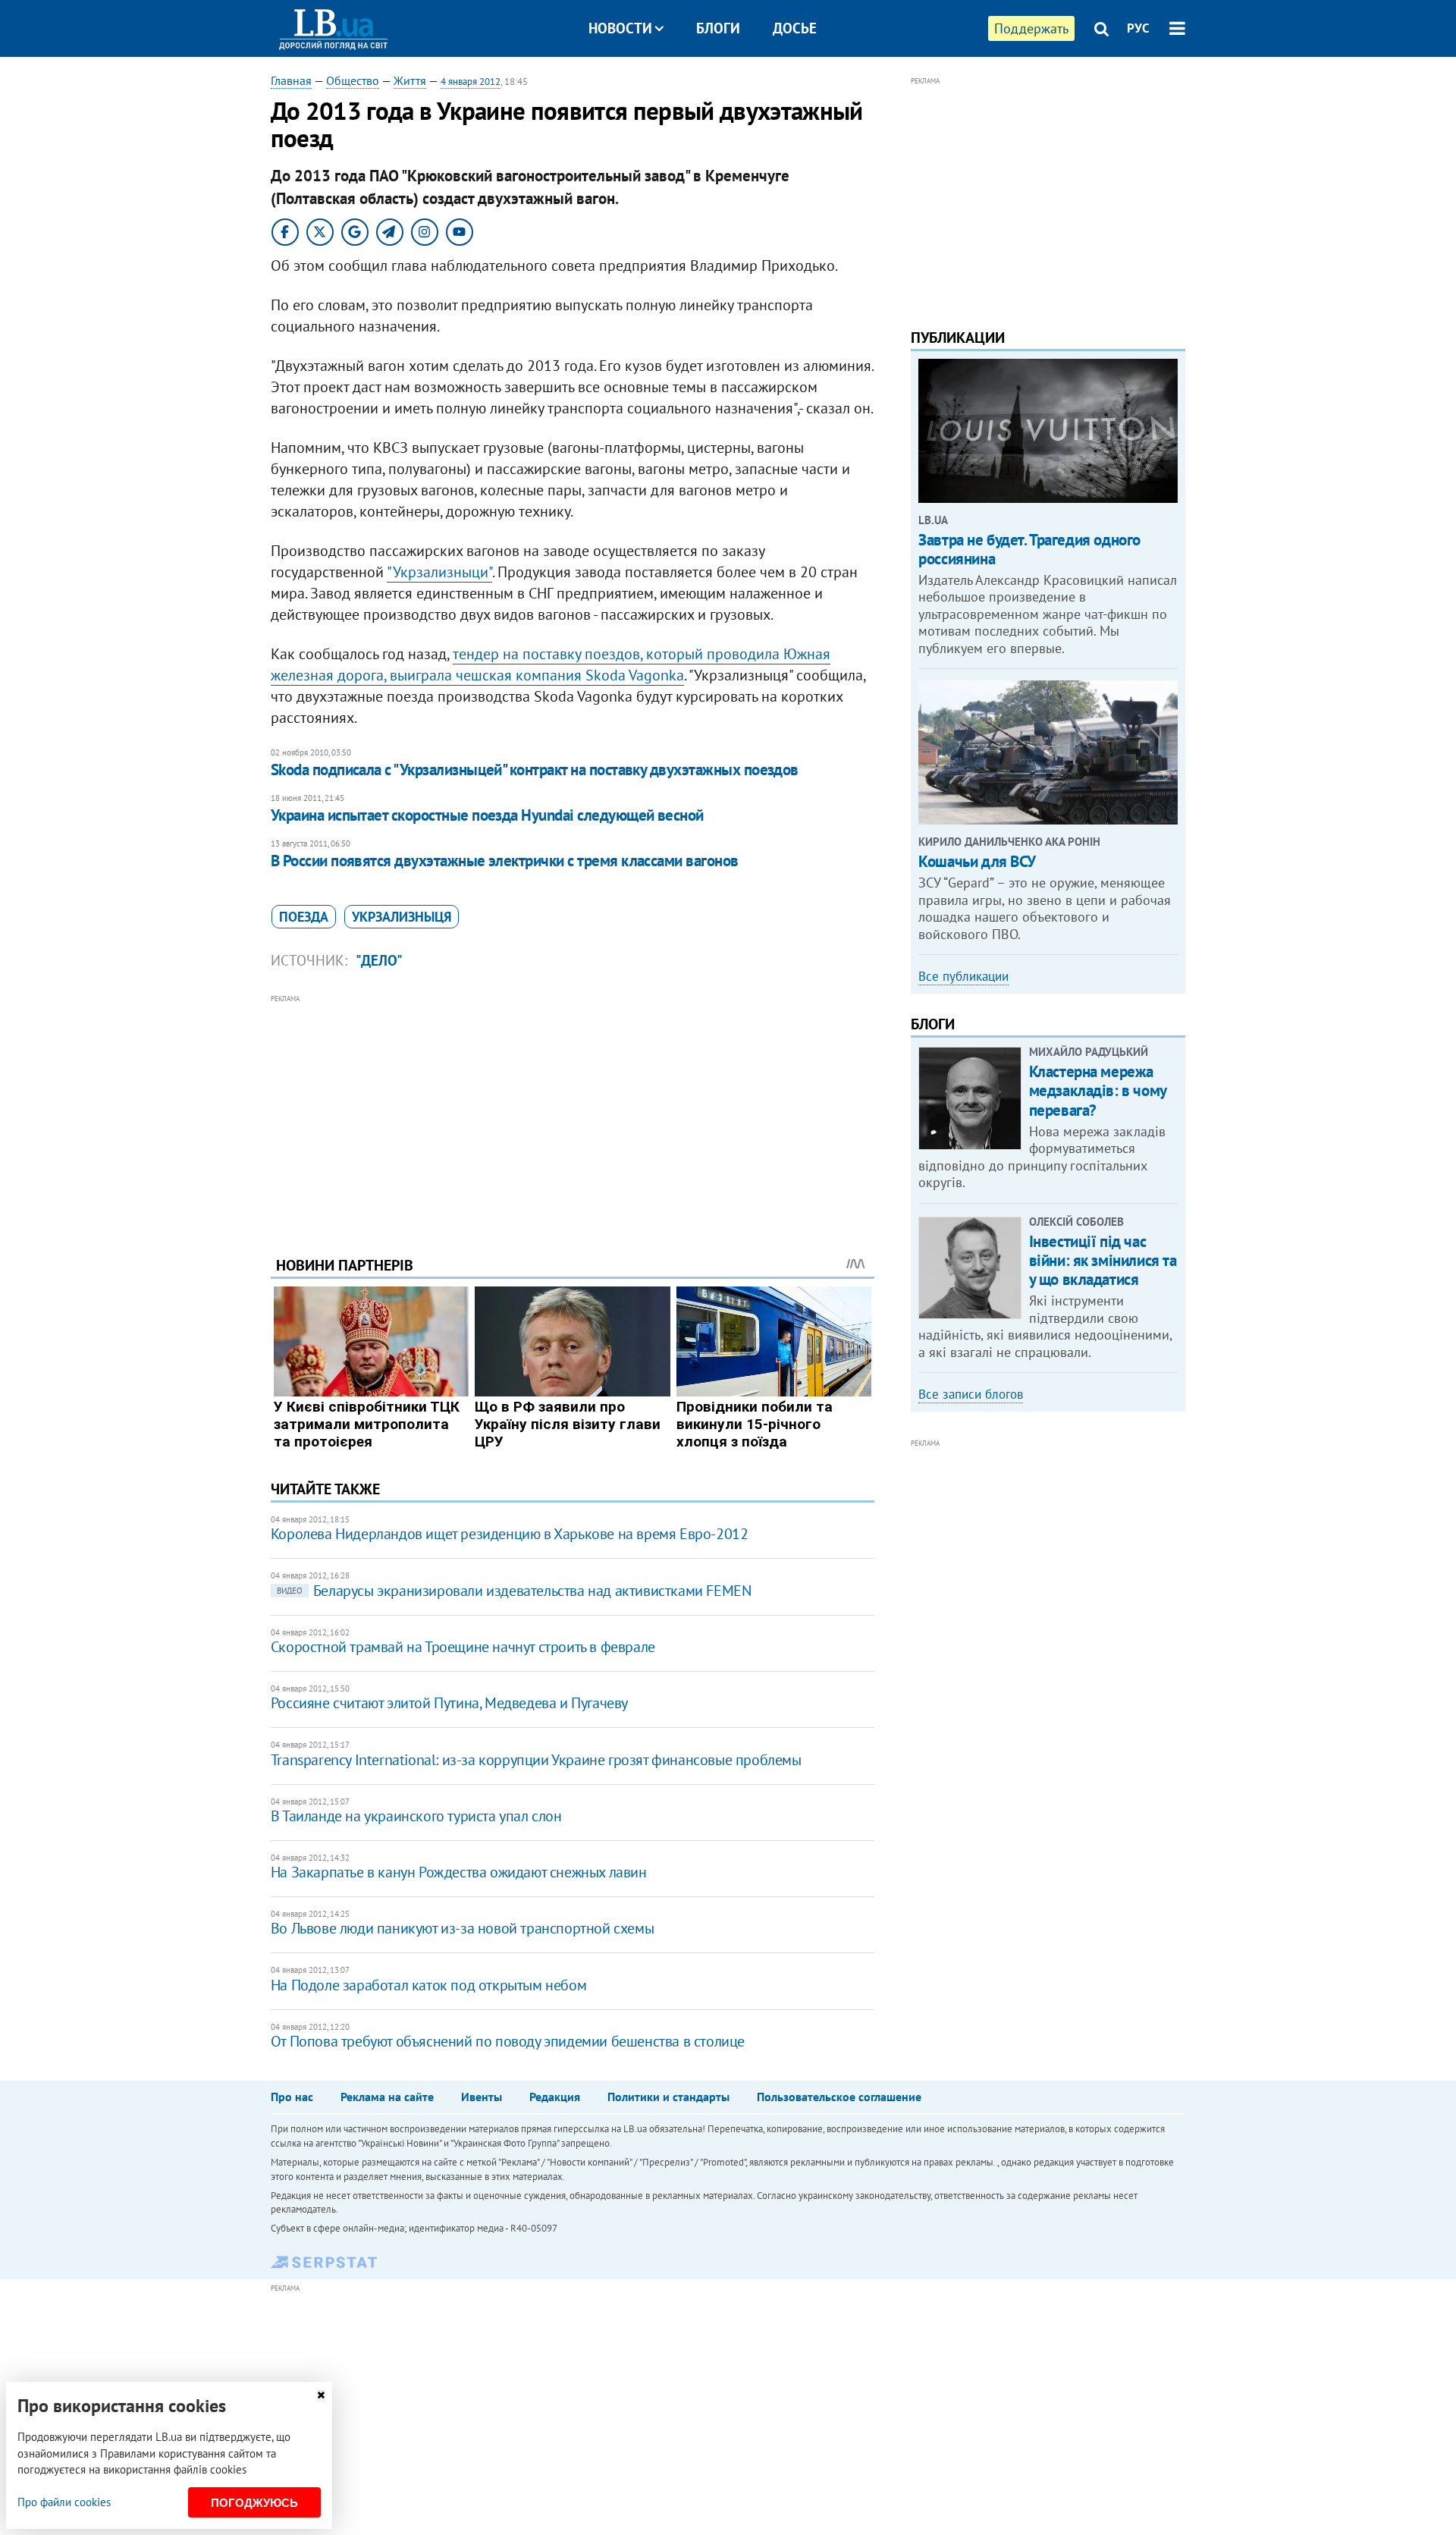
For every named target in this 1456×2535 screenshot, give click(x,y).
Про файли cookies (64, 2502)
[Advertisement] (573, 1114)
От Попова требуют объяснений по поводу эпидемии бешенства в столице (508, 2041)
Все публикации (963, 976)
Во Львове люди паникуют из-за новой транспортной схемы (462, 1928)
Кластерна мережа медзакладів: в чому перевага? (1098, 1090)
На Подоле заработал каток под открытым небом (428, 1985)
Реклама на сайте (387, 2097)
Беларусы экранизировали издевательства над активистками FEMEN (514, 1591)
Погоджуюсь (254, 2503)
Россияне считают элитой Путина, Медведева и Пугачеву (449, 1703)
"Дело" (379, 960)
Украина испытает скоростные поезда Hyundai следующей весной (487, 815)
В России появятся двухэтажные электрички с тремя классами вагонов (505, 861)
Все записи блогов (971, 1394)
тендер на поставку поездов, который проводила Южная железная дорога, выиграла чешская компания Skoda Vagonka (551, 664)
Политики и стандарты (668, 2097)
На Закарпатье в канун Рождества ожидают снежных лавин (459, 1872)
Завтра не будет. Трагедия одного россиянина (1029, 549)
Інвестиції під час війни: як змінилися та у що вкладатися (1103, 1260)
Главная (291, 80)
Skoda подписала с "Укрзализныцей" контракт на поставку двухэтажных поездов (535, 770)
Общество (353, 80)
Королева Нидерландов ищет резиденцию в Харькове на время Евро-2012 (510, 1534)
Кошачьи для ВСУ (977, 861)
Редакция (555, 2097)
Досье (795, 28)
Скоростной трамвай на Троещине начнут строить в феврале (463, 1647)
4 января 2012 (471, 82)
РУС (1138, 28)
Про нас (292, 2097)
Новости (620, 28)
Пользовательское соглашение (839, 2097)
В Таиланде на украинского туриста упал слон (416, 1816)
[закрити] (321, 2395)
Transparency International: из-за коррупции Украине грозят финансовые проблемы (536, 1760)
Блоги (718, 28)
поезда (304, 917)
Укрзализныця (402, 917)
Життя (410, 80)
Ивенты (482, 2097)
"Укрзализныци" (439, 572)
